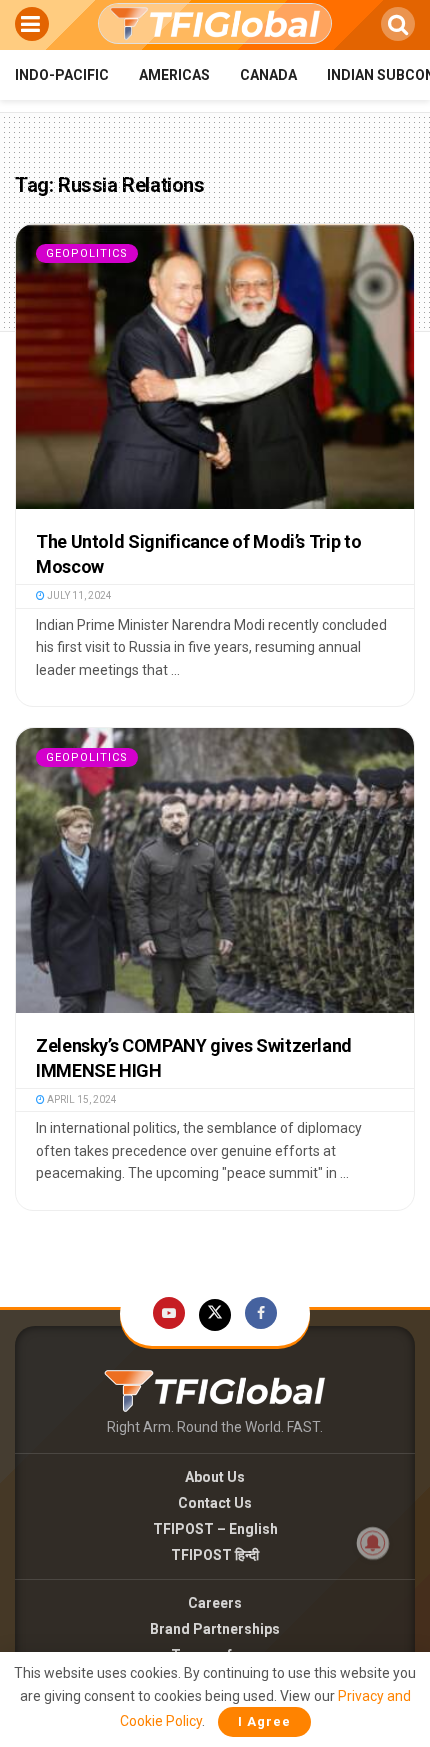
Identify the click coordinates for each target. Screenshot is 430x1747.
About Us (215, 1477)
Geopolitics (87, 253)
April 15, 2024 (81, 1099)
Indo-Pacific (62, 75)
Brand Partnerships (215, 1629)
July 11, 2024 (78, 595)
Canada (268, 75)
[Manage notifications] (373, 1543)
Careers (215, 1603)
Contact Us (215, 1503)
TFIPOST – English (215, 1529)
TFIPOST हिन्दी (215, 1555)
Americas (174, 75)
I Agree (264, 1721)
